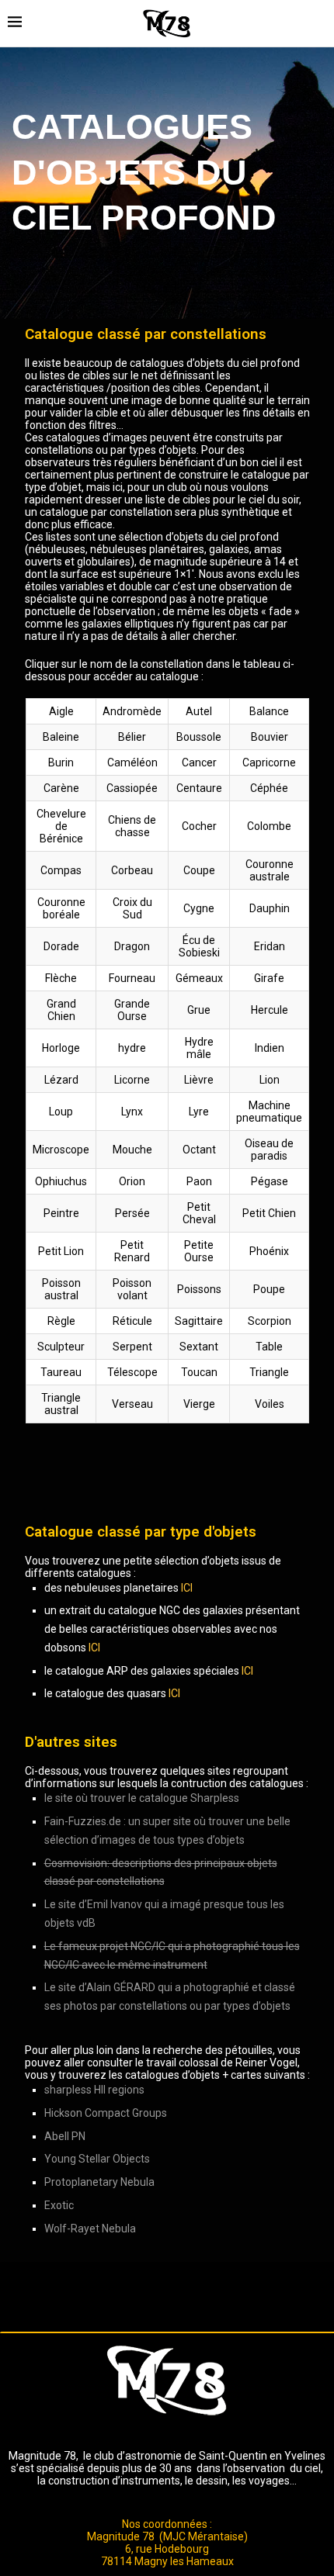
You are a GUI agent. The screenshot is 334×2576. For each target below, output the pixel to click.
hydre (132, 1048)
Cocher (198, 826)
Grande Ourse (132, 1010)
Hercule (269, 1010)
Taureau (61, 1372)
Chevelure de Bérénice (61, 826)
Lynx (132, 1112)
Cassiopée (132, 788)
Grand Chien (61, 1010)
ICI (187, 1588)
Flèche (61, 978)
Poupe (269, 1289)
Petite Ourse (199, 1251)
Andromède (132, 711)
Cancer (198, 762)
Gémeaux (198, 978)
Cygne (199, 908)
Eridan (269, 946)
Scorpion (269, 1321)
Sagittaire (199, 1321)
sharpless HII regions (94, 2090)
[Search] (318, 23)
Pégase (269, 1181)
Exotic (59, 2205)
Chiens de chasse (132, 826)
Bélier (132, 737)
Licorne (132, 1080)
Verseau (132, 1404)
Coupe (198, 870)
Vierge (198, 1404)
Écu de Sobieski (198, 946)
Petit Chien (269, 1213)
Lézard (61, 1080)
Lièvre (199, 1080)
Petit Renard (132, 1251)
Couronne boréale (61, 908)
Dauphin (269, 908)
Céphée (269, 788)
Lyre (199, 1112)
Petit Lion (61, 1251)
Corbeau (132, 870)
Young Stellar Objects (97, 2159)
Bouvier (269, 737)
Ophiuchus (61, 1181)
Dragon (132, 946)
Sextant (199, 1347)
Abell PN (65, 2136)
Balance (269, 711)
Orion (132, 1181)
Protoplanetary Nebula (99, 2182)
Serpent (132, 1347)
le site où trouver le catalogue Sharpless (142, 1798)
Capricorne (269, 762)
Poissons (198, 1289)
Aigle (61, 711)
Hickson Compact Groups (106, 2113)
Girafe (269, 978)
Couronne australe (269, 870)
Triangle (269, 1372)
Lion (269, 1080)
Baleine (61, 737)
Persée (132, 1213)
